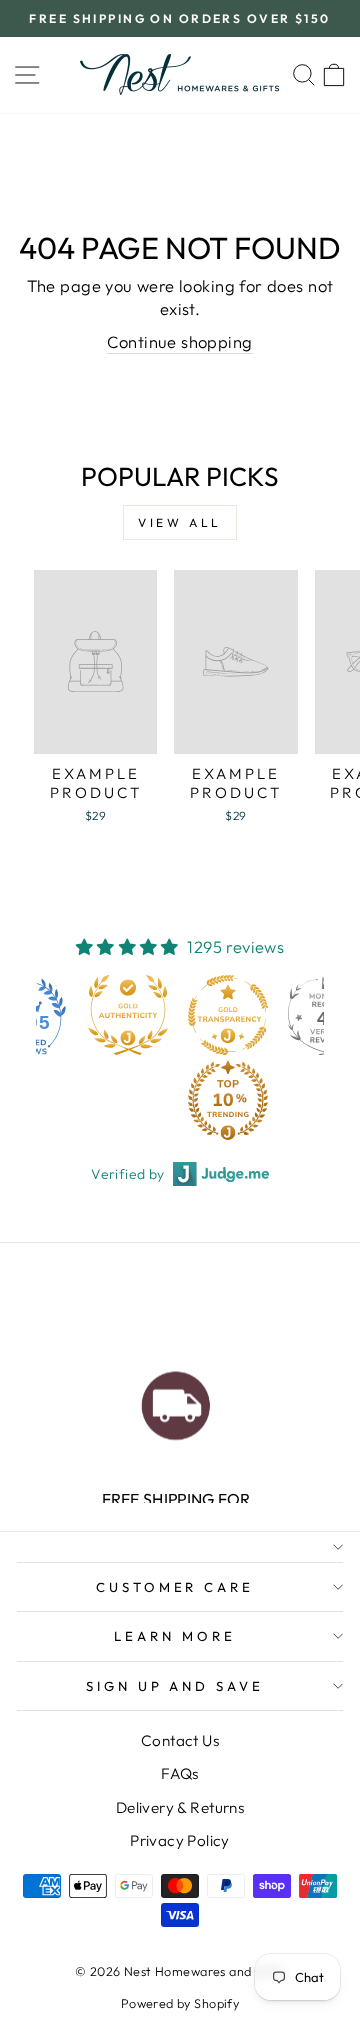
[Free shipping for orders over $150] (175, 1400)
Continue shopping (179, 341)
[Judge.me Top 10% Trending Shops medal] (228, 1100)
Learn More (175, 1636)
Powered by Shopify (180, 2003)
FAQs (180, 1773)
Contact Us (180, 1740)
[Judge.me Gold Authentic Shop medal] (128, 1015)
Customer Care (175, 1587)
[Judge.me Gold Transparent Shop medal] (228, 1015)
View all (180, 522)
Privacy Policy (180, 1840)
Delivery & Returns (180, 1807)
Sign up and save (175, 1686)
